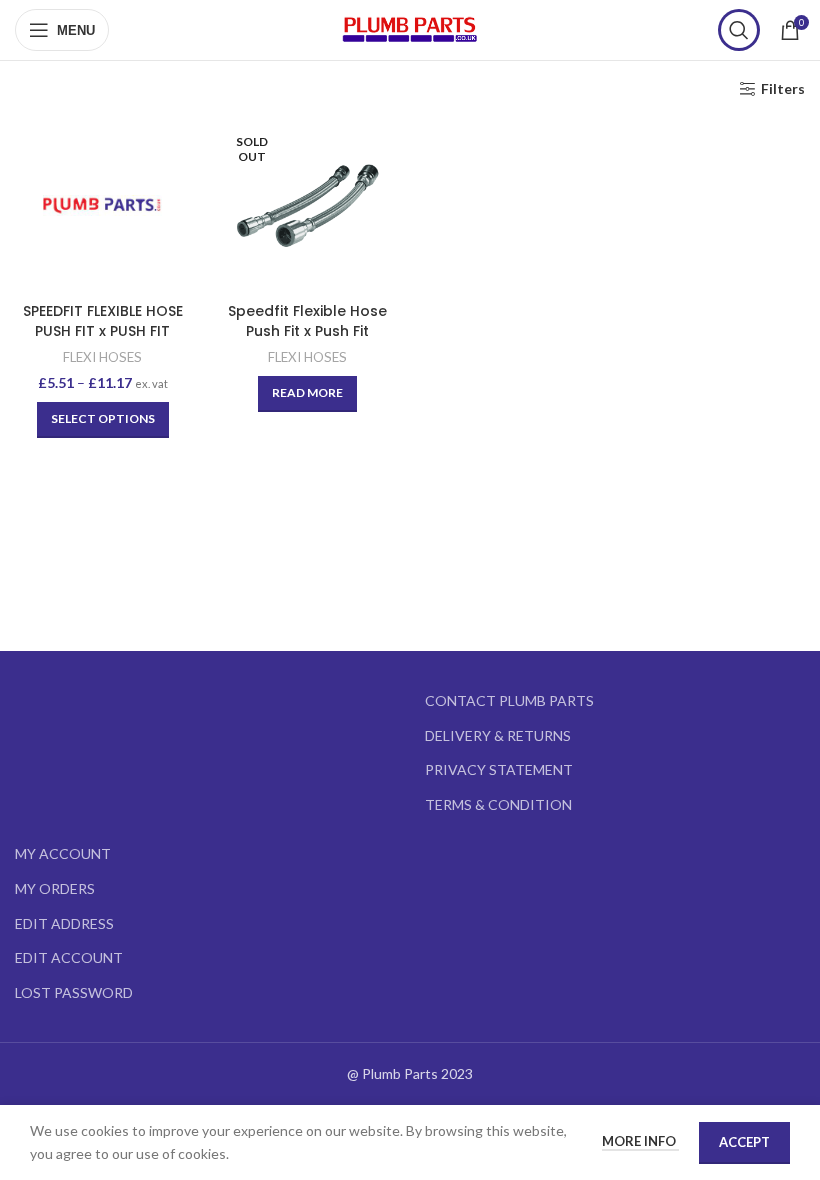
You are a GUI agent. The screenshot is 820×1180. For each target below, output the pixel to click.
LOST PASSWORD (74, 992)
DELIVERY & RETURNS (498, 735)
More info (640, 1141)
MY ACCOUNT (63, 853)
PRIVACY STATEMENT (499, 769)
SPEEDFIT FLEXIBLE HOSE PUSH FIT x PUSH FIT (103, 321)
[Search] (739, 30)
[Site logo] (410, 28)
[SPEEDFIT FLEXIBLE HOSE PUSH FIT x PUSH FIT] (102, 205)
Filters (783, 89)
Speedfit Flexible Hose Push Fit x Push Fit (307, 321)
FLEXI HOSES (102, 357)
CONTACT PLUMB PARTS (509, 700)
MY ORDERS (55, 888)
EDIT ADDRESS (64, 923)
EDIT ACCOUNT (69, 957)
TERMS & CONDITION (498, 804)
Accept (744, 1142)
